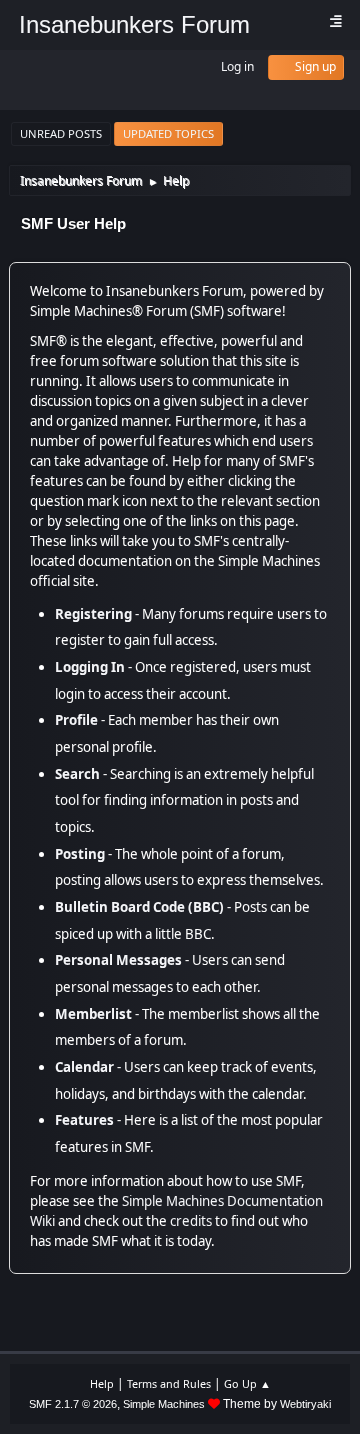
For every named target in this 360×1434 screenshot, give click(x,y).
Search (77, 774)
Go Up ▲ (247, 1383)
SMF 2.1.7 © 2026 (73, 1404)
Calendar (84, 1067)
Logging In (90, 667)
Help (102, 1383)
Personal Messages (118, 960)
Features (84, 1120)
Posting (80, 854)
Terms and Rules (169, 1383)
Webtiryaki (305, 1404)
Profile (76, 720)
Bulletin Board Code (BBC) (139, 907)
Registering (93, 614)
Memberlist (93, 1014)
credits (191, 1221)
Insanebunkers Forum (134, 24)
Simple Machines (164, 1404)
